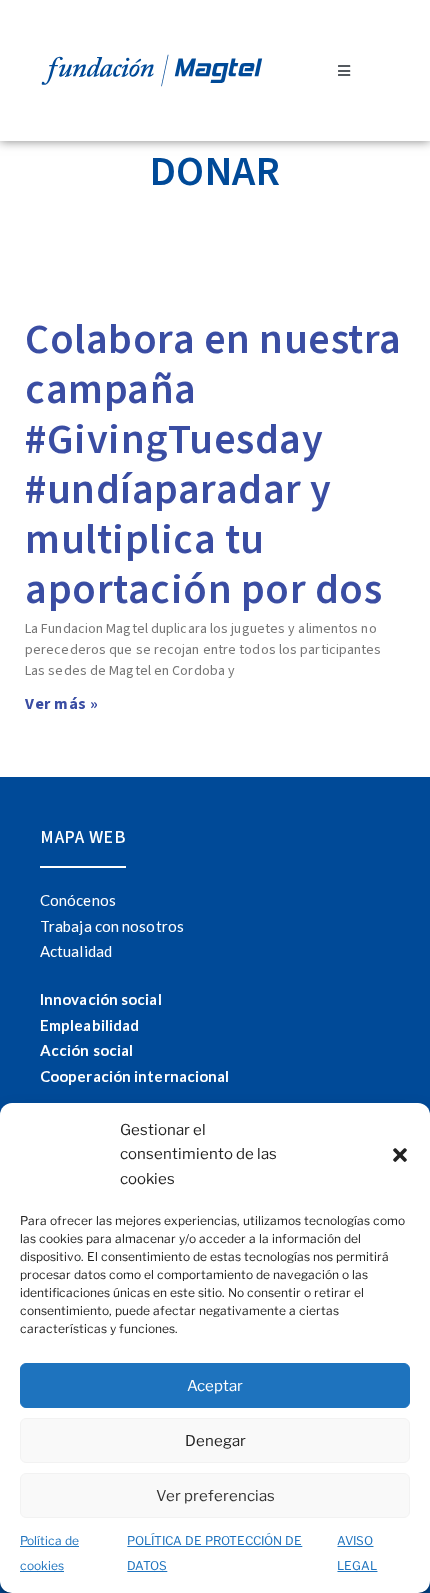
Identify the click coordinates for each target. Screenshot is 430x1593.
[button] (400, 1155)
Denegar (215, 1441)
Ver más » (62, 704)
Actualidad (76, 951)
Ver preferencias (215, 1496)
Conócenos (78, 900)
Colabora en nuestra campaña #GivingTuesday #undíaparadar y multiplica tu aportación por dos (213, 465)
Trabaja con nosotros (112, 926)
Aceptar (215, 1386)
